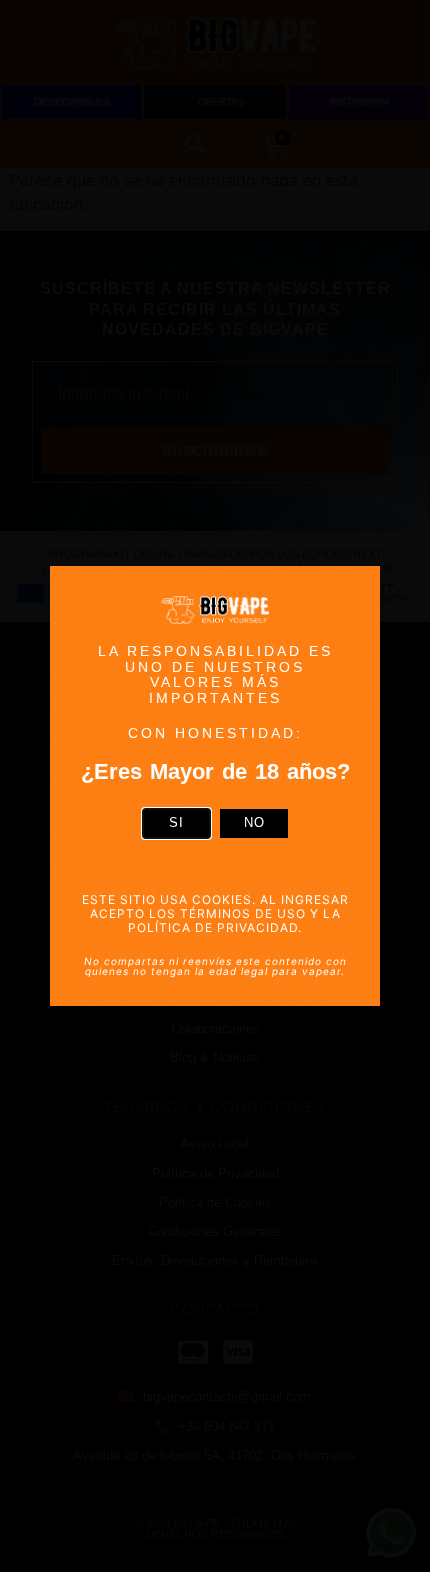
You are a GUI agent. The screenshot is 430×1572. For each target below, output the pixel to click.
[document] (215, 786)
